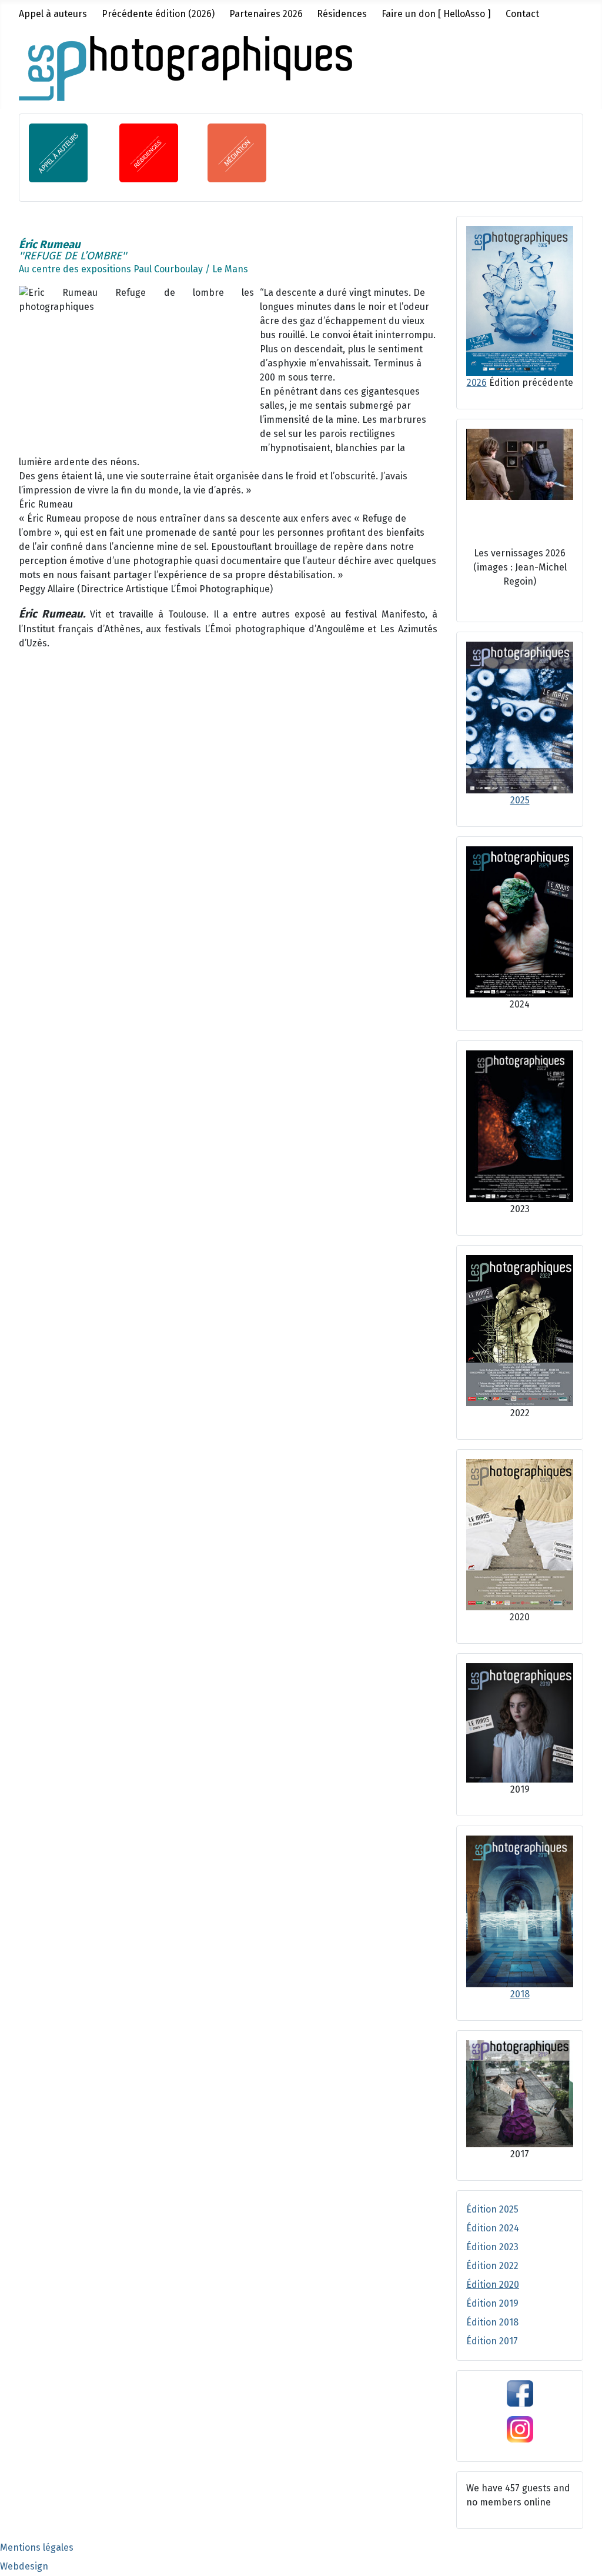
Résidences (342, 14)
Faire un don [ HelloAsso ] (436, 14)
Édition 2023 (492, 2247)
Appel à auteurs (53, 14)
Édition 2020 (493, 2285)
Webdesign (24, 2566)
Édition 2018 (492, 2322)
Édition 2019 (492, 2303)
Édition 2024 (493, 2228)
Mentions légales (37, 2547)
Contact (522, 14)
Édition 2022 (492, 2266)
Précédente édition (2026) (158, 14)
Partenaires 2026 (266, 14)
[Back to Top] (581, 2554)
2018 (520, 1994)
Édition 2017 (492, 2341)
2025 (520, 800)
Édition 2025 (492, 2209)
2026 (477, 383)
